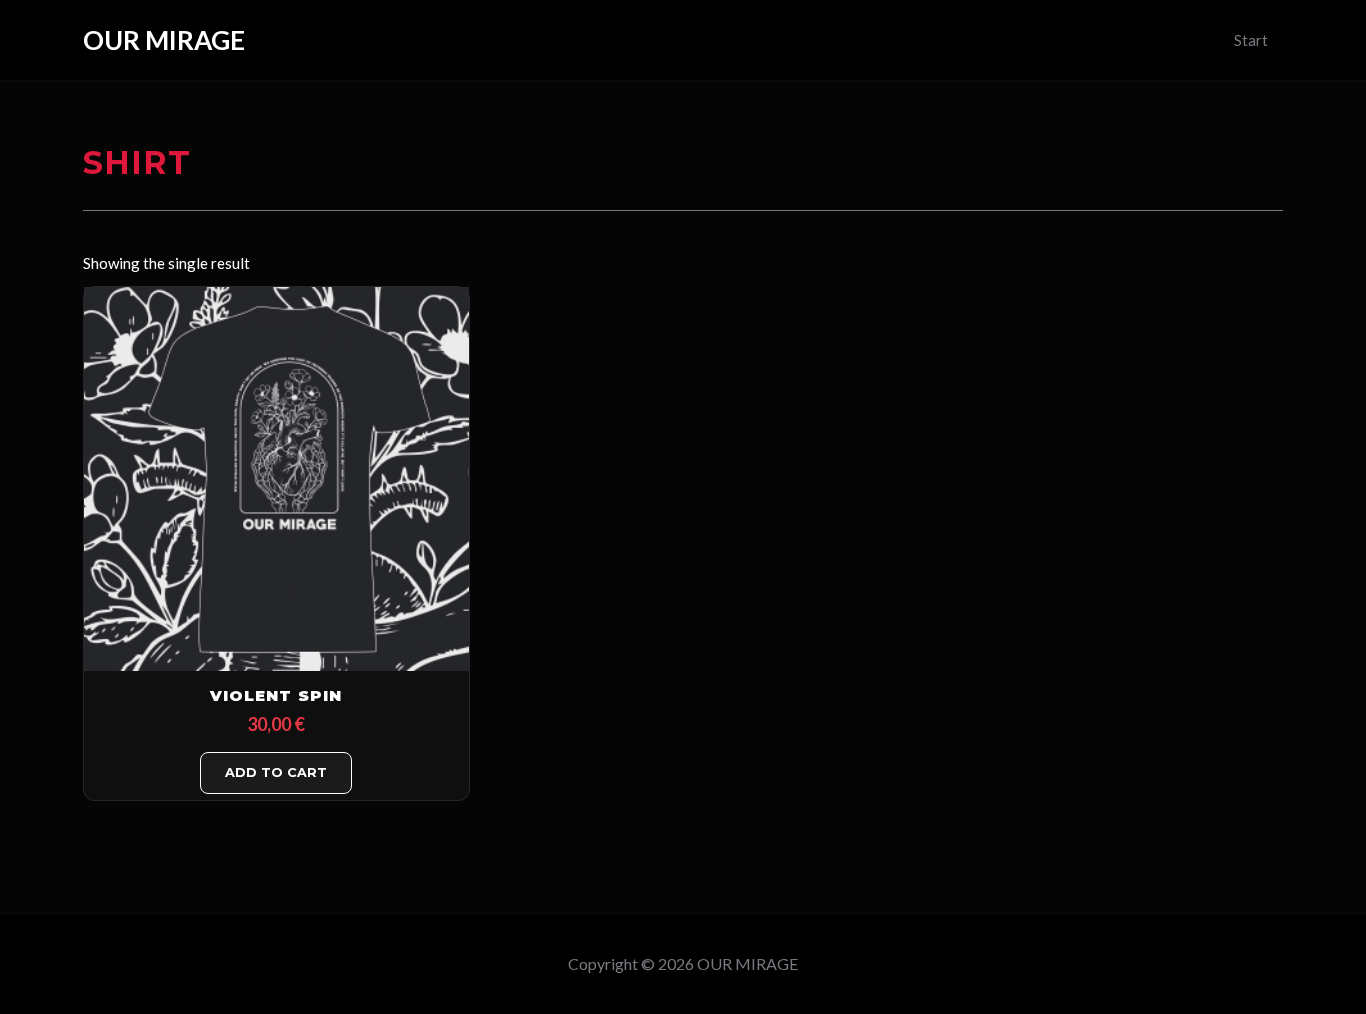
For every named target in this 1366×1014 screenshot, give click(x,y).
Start (1251, 40)
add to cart (276, 772)
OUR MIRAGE (164, 40)
